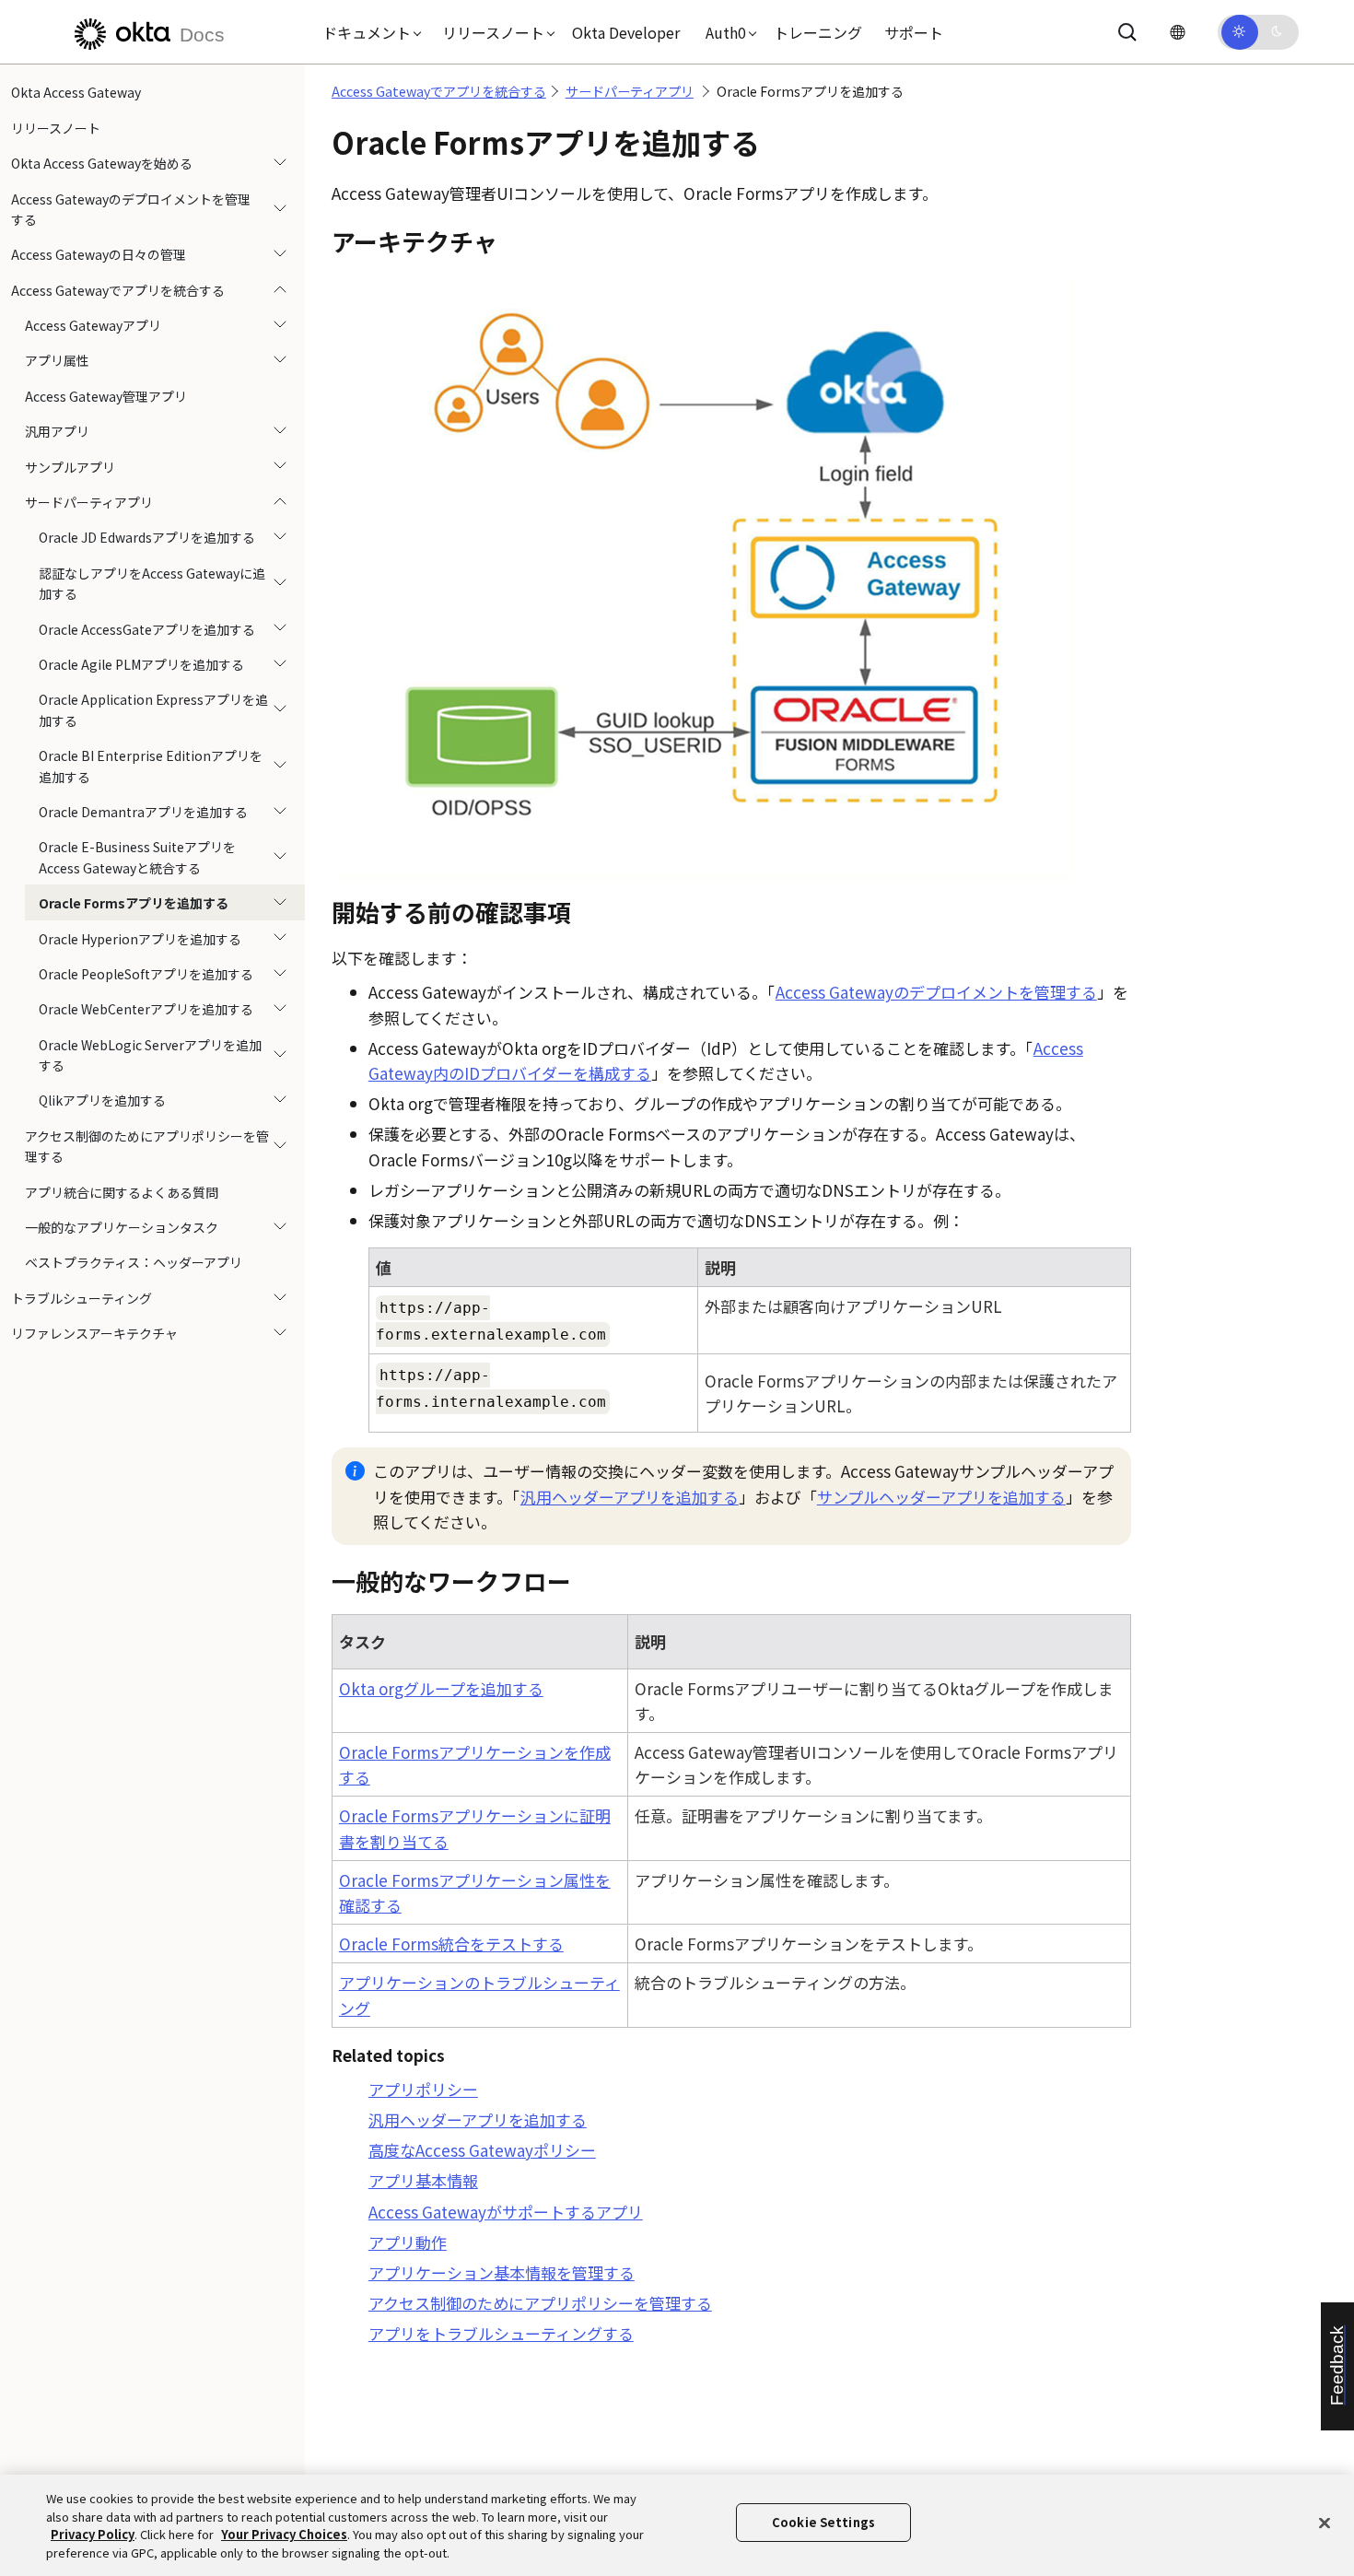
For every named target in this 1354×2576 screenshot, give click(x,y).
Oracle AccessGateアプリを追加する (147, 628)
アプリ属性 (57, 360)
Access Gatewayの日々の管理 (99, 254)
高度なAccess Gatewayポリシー (482, 2150)
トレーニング (818, 32)
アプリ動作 (408, 2242)
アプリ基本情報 (423, 2180)
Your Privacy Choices (284, 2534)
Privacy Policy (93, 2534)
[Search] (1127, 32)
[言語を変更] (1177, 32)
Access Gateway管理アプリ (106, 396)
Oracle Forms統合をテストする (451, 1944)
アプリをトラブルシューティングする (501, 2333)
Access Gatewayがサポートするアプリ (506, 2212)
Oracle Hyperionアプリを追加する (140, 938)
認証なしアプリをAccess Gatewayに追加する (152, 582)
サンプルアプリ (70, 466)
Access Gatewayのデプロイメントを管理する (131, 208)
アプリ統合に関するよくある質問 (122, 1191)
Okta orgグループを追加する (441, 1688)
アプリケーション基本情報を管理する (502, 2272)
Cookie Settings (823, 2522)
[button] (368, 32)
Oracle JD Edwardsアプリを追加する (147, 537)
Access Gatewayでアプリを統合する (118, 289)
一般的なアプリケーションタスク (122, 1227)
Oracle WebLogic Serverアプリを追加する (150, 1054)
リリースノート (56, 127)
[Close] (1325, 2523)
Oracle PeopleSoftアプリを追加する (146, 974)
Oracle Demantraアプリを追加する (143, 812)
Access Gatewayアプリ (93, 325)
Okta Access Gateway (76, 92)
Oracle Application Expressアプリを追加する (153, 709)
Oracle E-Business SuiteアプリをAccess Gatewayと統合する (137, 857)
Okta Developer (626, 32)
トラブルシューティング (82, 1297)
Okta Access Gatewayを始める (102, 163)
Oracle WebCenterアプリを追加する (146, 1009)
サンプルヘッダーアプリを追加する (941, 1497)
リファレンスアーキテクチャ (94, 1333)
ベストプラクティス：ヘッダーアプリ (134, 1262)
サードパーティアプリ (89, 502)
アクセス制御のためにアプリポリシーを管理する (147, 1146)
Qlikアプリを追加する (102, 1100)
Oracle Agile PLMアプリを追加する (141, 664)
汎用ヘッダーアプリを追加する (630, 1497)
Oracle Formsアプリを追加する (134, 903)
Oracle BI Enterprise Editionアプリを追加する (151, 766)
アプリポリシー (423, 2089)
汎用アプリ (57, 431)
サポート (914, 32)
